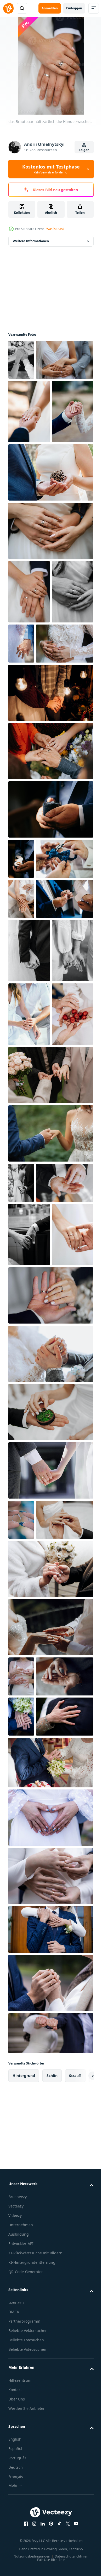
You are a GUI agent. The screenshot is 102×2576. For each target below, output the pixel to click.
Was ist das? (55, 229)
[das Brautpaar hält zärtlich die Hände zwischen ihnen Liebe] (29, 1262)
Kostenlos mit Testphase (51, 169)
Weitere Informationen (31, 241)
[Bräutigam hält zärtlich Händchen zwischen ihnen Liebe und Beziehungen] (50, 977)
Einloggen (74, 8)
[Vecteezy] (8, 8)
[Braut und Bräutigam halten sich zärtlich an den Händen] (50, 1450)
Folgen (84, 150)
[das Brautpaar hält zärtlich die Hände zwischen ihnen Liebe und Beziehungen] (21, 360)
